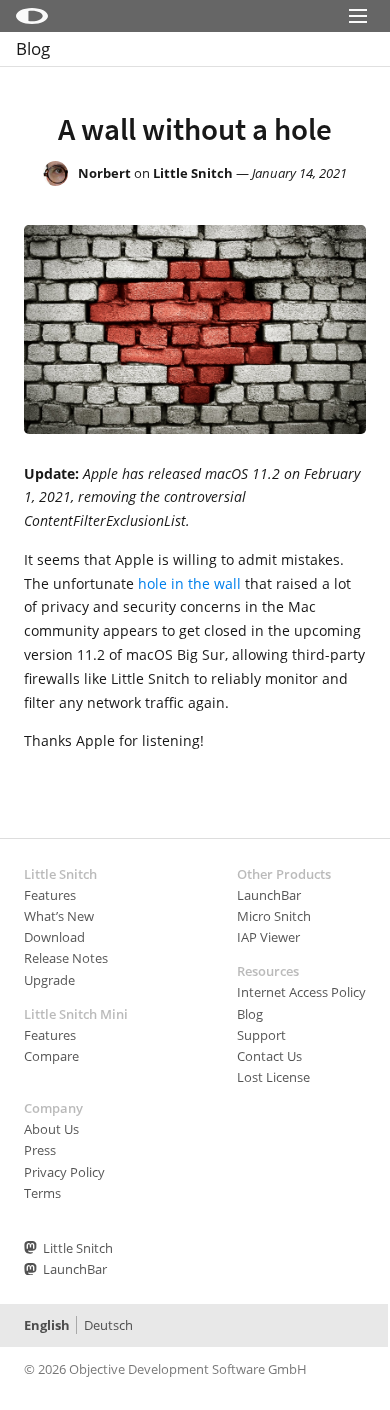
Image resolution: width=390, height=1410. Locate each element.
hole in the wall (189, 583)
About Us (51, 1129)
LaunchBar (269, 895)
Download (54, 937)
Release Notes (66, 958)
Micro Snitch (274, 916)
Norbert (104, 173)
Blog (33, 48)
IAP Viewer (268, 937)
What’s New (59, 916)
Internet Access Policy (301, 992)
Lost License (273, 1077)
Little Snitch (193, 173)
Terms (42, 1193)
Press (40, 1150)
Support (261, 1035)
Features (50, 895)
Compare (51, 1056)
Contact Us (269, 1056)
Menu (358, 42)
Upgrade (49, 980)
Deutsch (108, 1325)
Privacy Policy (64, 1172)
